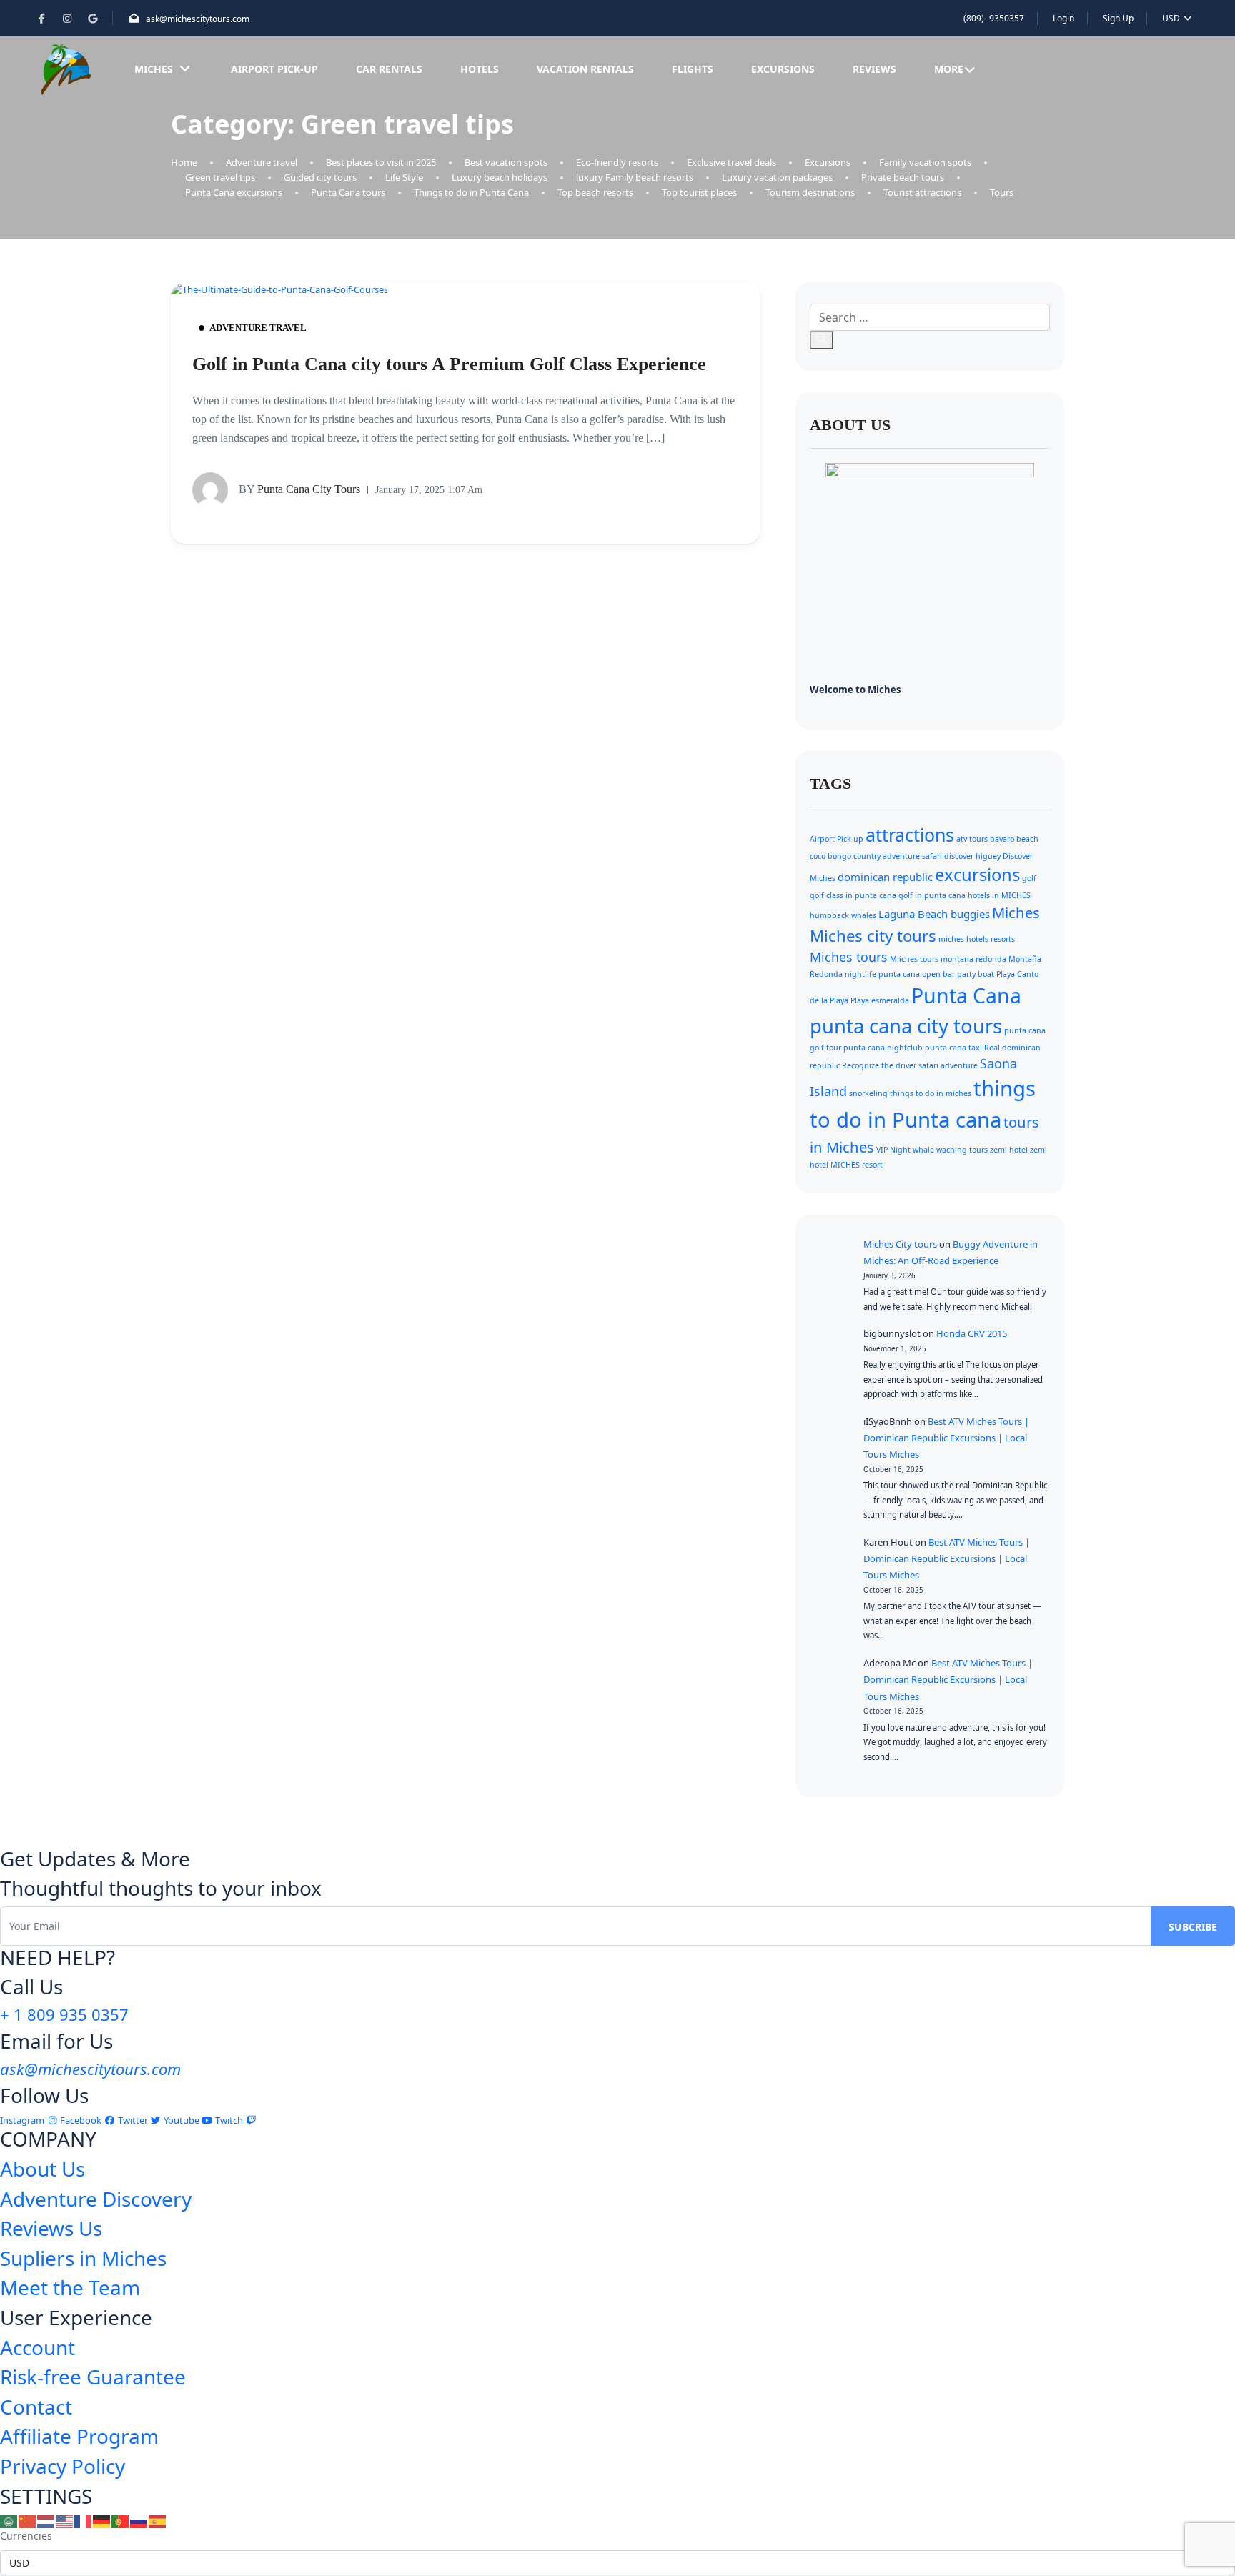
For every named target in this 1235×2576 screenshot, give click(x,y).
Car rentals (389, 69)
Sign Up (1118, 18)
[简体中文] (28, 2520)
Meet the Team (70, 2287)
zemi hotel (1009, 1150)
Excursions (783, 69)
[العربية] (9, 2520)
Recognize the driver (879, 1065)
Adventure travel (262, 162)
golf (1029, 878)
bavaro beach (1014, 839)
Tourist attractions (922, 192)
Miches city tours (873, 935)
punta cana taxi (953, 1048)
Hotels (480, 69)
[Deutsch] (102, 2520)
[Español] (158, 2520)
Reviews (874, 69)
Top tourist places (699, 192)
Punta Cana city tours (299, 488)
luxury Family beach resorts (635, 177)
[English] (65, 2520)
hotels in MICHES (999, 895)
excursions (977, 875)
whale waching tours (950, 1150)
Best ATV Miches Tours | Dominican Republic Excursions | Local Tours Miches (946, 1438)
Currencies (26, 2536)
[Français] (84, 2520)
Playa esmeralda (880, 1000)
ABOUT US (850, 425)
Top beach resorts (595, 192)
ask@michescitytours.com (198, 19)
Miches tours (849, 957)
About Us (43, 2169)
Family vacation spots (925, 162)
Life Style (404, 177)
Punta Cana (966, 995)
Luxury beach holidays (500, 177)
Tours (1002, 192)
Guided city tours (320, 177)
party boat (976, 974)
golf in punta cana (932, 895)
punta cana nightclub (883, 1048)
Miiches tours (914, 959)
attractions (910, 835)
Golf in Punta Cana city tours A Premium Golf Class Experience (449, 364)
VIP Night (893, 1150)
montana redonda (973, 959)
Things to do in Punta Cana (471, 192)
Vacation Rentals (585, 69)
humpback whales (843, 915)
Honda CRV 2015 (972, 1333)
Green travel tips (220, 177)
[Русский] (139, 2520)
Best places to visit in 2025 (381, 162)
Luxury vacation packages (777, 177)
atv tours (972, 839)
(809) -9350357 (994, 18)
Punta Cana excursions (234, 192)
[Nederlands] (46, 2520)
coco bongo (830, 856)
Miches (154, 69)
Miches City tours (900, 1244)
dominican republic (885, 877)
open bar (938, 974)
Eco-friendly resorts (617, 162)
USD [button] (1172, 18)
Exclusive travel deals (731, 162)
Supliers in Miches (83, 2258)
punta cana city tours (906, 1026)
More (949, 69)
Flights (693, 69)
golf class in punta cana (853, 895)
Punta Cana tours (348, 192)
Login (1063, 18)
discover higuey (972, 856)
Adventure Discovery (96, 2199)
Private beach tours (903, 177)
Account (38, 2347)
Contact (36, 2407)
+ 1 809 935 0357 (64, 2014)
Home (184, 162)
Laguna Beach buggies (934, 914)
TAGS (830, 784)
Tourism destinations (810, 192)
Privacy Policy (63, 2466)
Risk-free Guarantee (93, 2377)
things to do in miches (931, 1093)
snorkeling (868, 1093)
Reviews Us (51, 2228)
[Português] (121, 2520)
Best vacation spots (506, 162)
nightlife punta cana (882, 974)
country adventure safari (898, 856)
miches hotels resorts (977, 939)
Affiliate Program (79, 2436)
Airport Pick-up (274, 69)
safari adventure (948, 1065)
